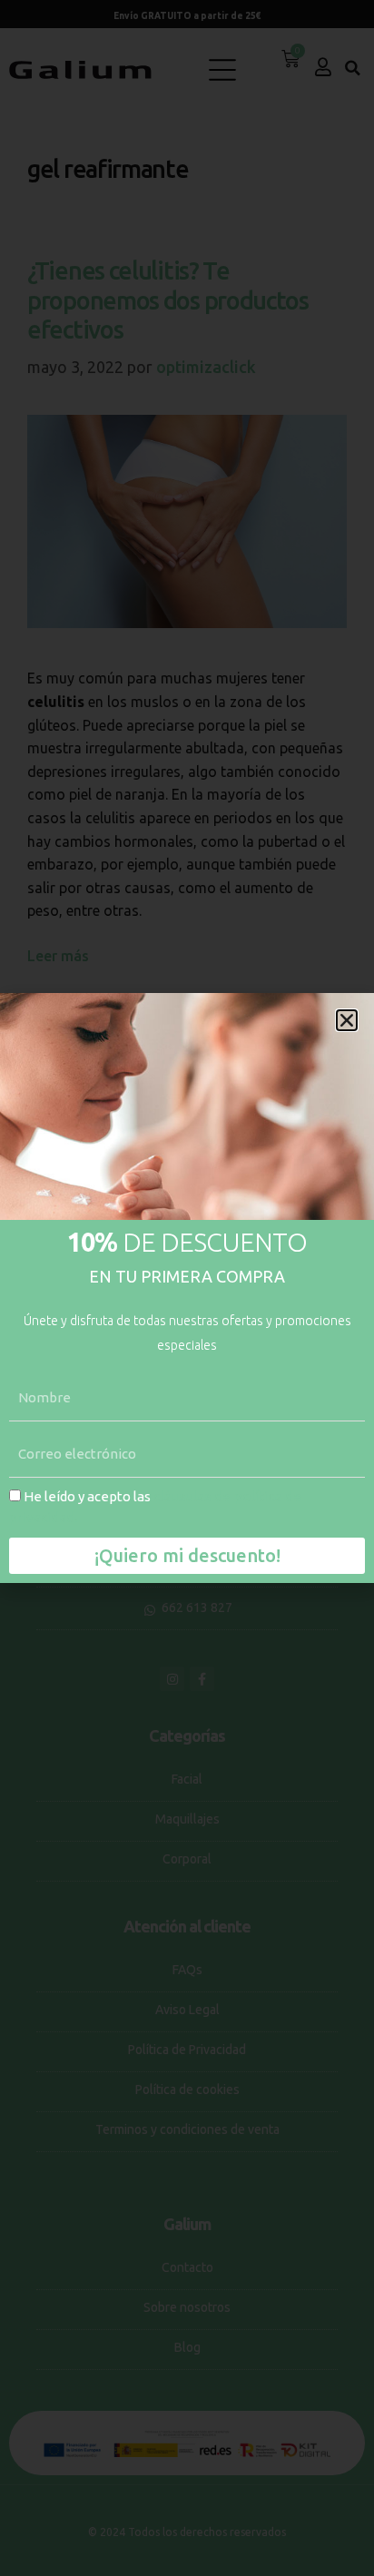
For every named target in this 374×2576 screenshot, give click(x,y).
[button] (347, 1020)
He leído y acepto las (155, 1507)
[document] (187, 1288)
